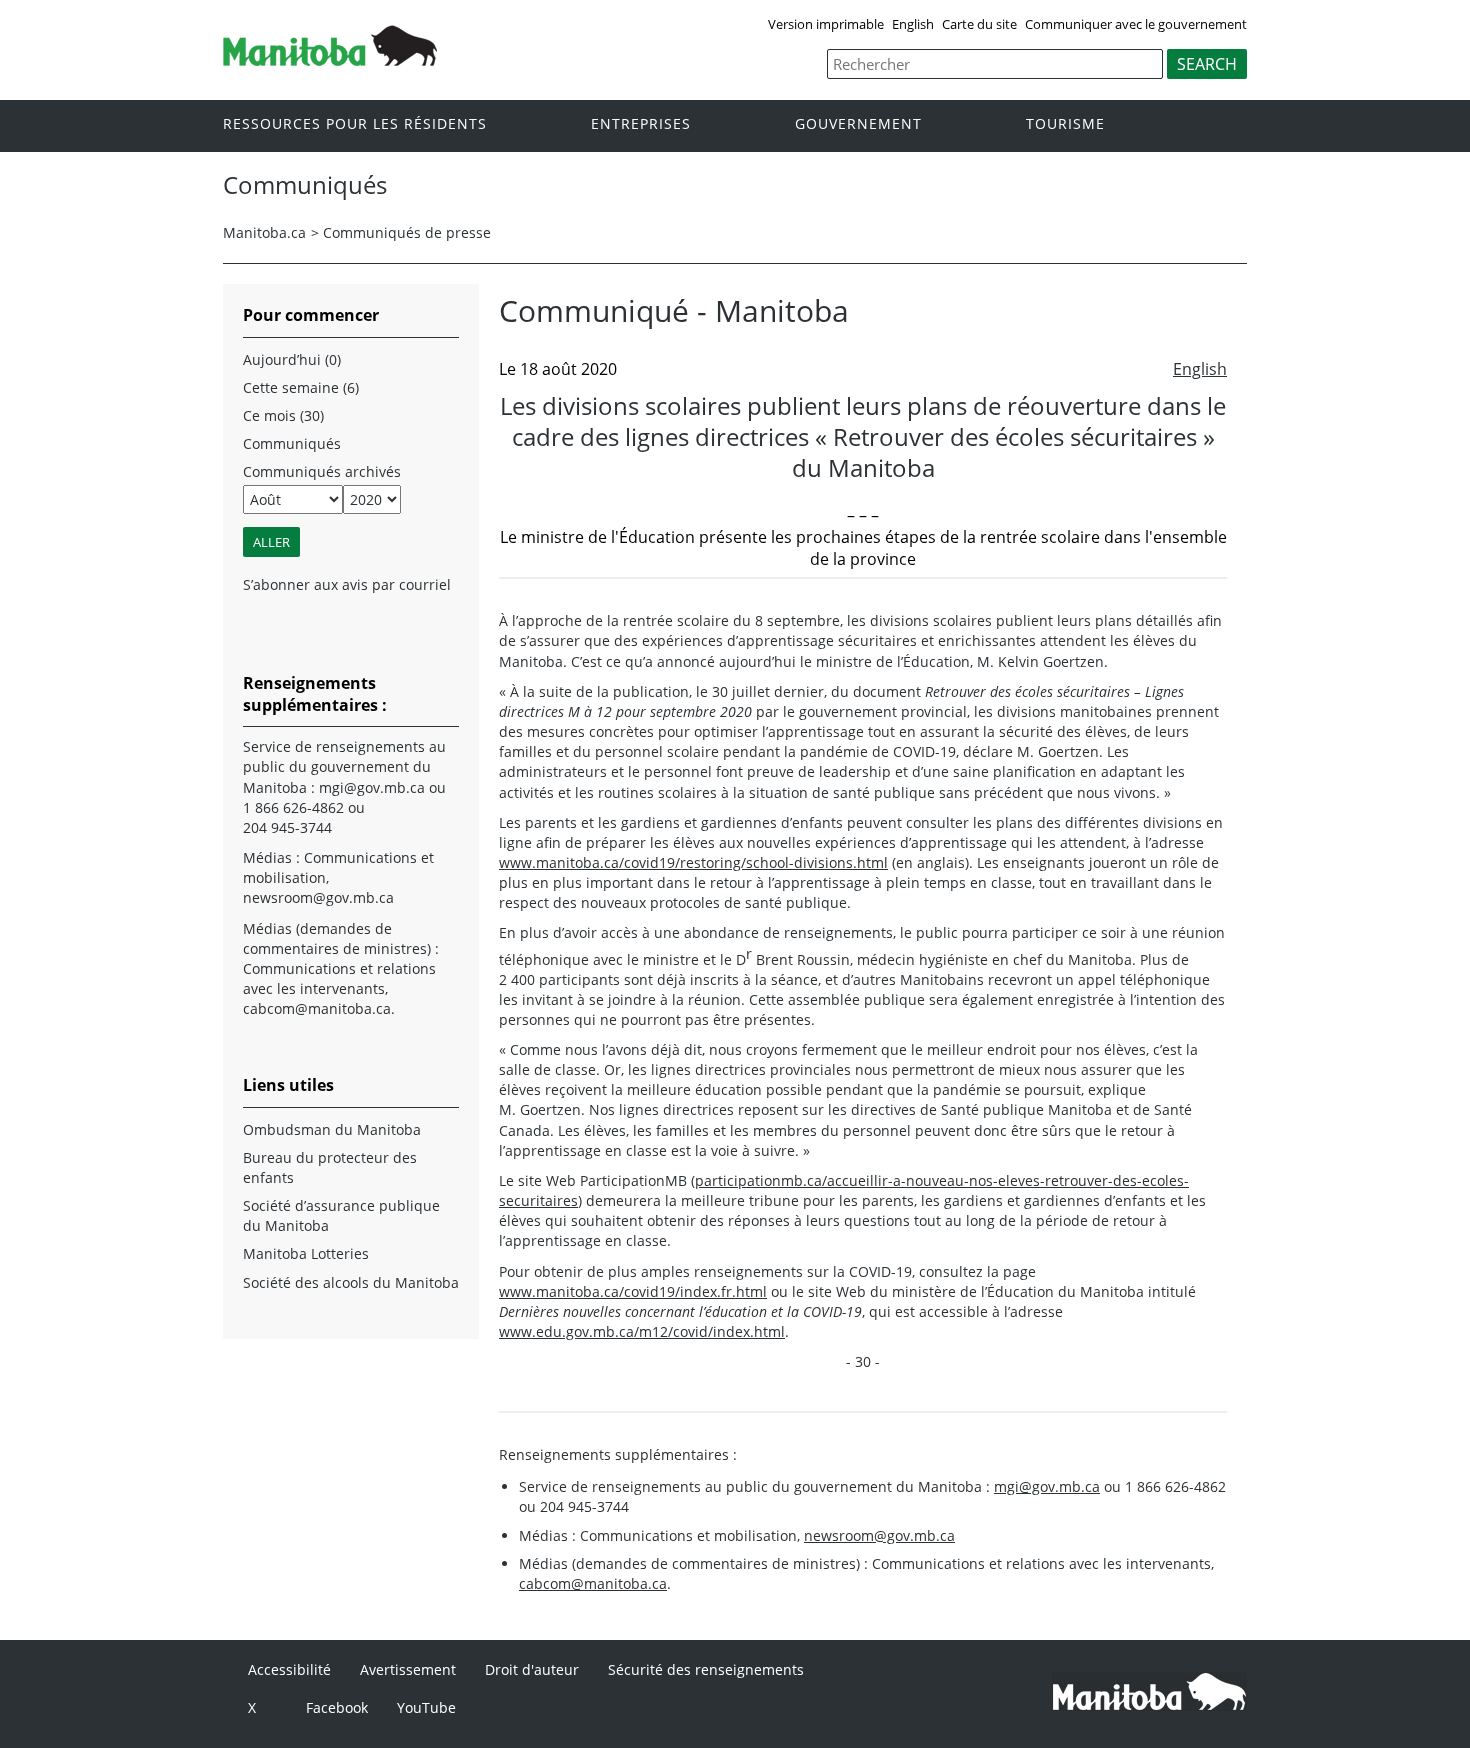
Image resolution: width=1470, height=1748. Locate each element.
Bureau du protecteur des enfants (330, 1167)
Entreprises (641, 124)
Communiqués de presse (407, 232)
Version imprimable (826, 24)
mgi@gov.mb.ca (1047, 1486)
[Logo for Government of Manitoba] (330, 60)
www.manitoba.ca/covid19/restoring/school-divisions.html (693, 862)
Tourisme (1065, 124)
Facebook (337, 1707)
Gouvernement (858, 124)
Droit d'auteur (532, 1669)
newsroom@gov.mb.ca (879, 1535)
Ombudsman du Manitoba (332, 1129)
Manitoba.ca (264, 232)
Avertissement (408, 1669)
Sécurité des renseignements (706, 1669)
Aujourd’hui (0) (292, 359)
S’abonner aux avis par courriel (347, 584)
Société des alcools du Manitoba (351, 1282)
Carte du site (979, 24)
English (913, 24)
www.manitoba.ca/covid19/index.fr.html (633, 1291)
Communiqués (292, 443)
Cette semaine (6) (301, 387)
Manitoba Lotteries (306, 1253)
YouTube (426, 1707)
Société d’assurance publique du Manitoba (341, 1215)
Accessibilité (289, 1669)
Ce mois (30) (283, 415)
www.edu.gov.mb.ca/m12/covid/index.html (642, 1331)
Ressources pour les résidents (355, 124)
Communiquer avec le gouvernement (1136, 24)
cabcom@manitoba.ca (593, 1583)
